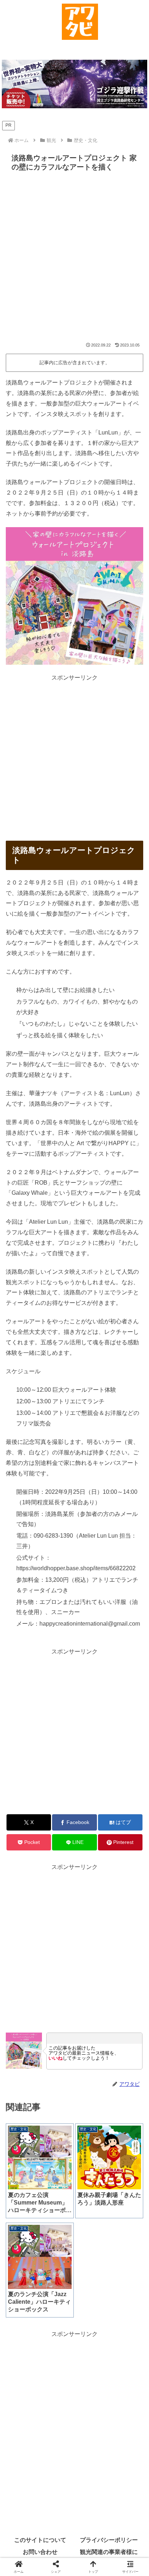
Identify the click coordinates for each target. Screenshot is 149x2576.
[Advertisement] (74, 260)
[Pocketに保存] (91, 2102)
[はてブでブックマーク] (58, 2102)
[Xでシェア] (25, 2082)
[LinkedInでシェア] (75, 2122)
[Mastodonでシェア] (58, 2082)
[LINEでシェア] (124, 2102)
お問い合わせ (40, 2552)
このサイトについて (40, 2540)
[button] (108, 2122)
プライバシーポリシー (109, 2540)
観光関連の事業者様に (109, 2552)
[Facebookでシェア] (25, 2102)
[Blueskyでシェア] (91, 2082)
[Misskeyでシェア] (124, 2082)
